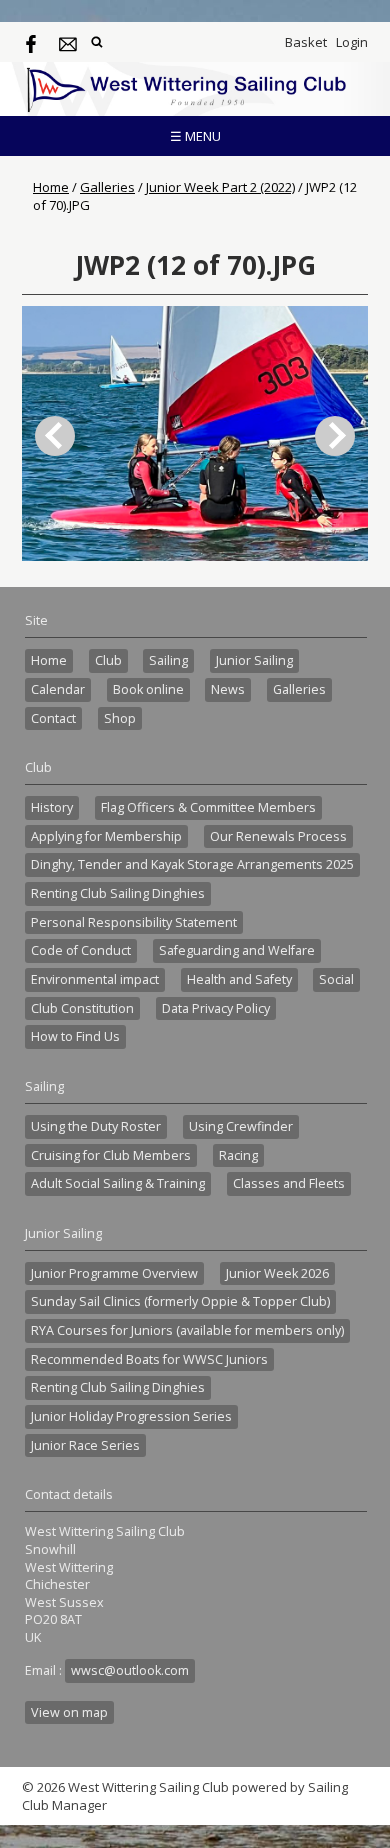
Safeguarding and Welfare (237, 950)
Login (352, 42)
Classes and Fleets (289, 1183)
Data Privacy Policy (216, 1008)
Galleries (107, 187)
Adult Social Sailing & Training (118, 1183)
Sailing (168, 660)
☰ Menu (195, 136)
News (228, 689)
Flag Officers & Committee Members (208, 807)
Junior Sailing (254, 660)
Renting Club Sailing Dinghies (118, 893)
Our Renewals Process (278, 836)
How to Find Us (75, 1036)
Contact (53, 718)
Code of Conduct (81, 950)
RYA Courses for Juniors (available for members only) (187, 1330)
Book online (148, 689)
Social (336, 979)
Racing (238, 1155)
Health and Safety (239, 979)
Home (51, 187)
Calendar (58, 689)
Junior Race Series (85, 1445)
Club (108, 660)
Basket (306, 42)
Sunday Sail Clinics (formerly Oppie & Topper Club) (180, 1301)
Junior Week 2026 (277, 1273)
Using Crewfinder (241, 1126)
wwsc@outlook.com (130, 1670)
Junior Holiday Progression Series (131, 1416)
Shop (120, 718)
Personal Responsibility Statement (134, 922)
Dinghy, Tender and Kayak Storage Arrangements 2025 (192, 864)
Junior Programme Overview (114, 1273)
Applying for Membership (106, 836)
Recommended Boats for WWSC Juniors (149, 1359)
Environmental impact (95, 979)
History (52, 807)
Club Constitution (82, 1008)
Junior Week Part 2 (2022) (220, 187)
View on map (69, 1712)
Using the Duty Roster (96, 1126)
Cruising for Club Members (111, 1155)
